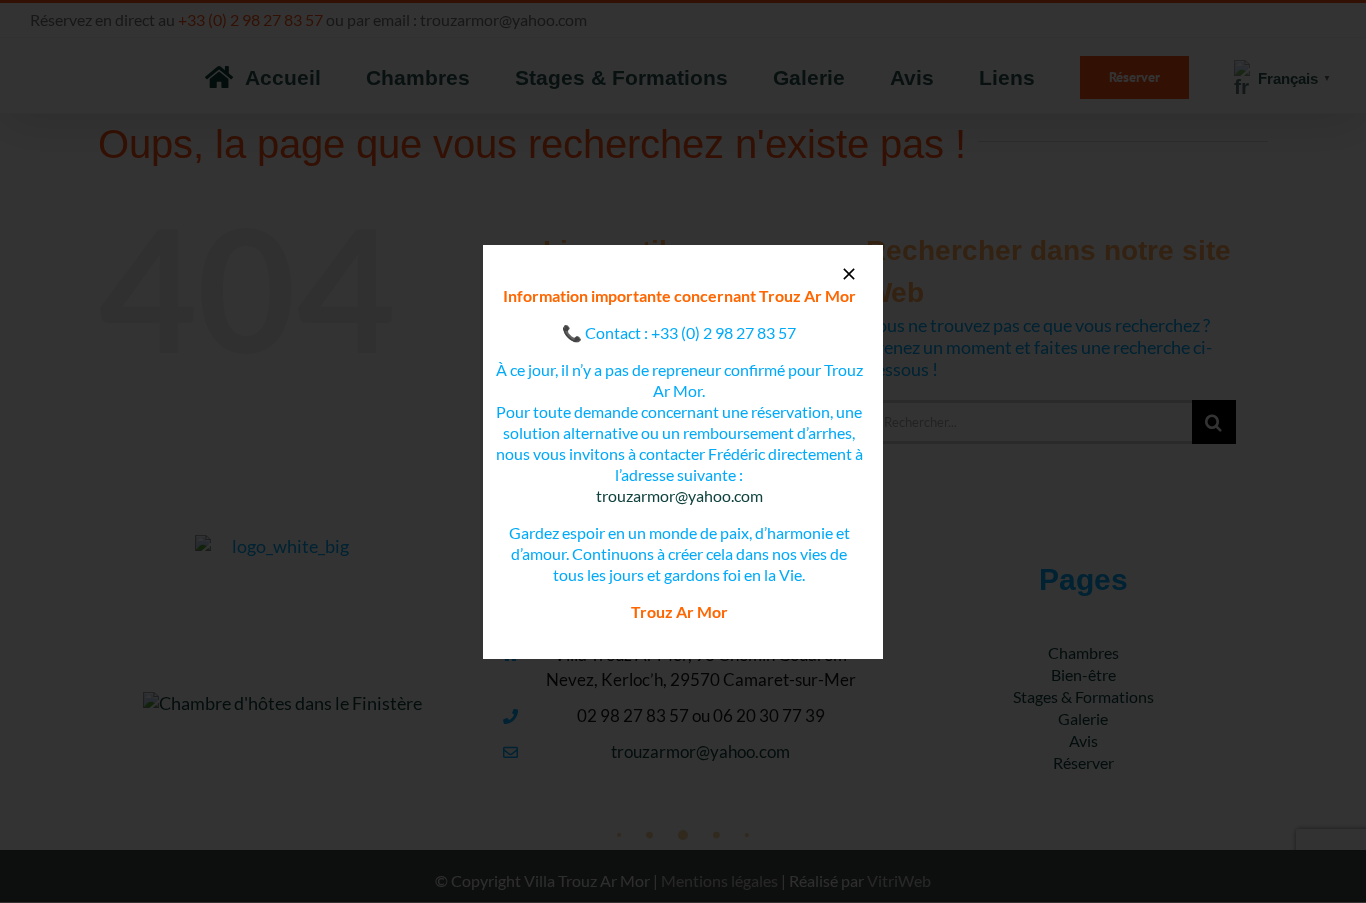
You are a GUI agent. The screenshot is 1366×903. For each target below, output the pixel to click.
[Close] (849, 274)
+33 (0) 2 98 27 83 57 (723, 332)
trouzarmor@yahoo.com (679, 495)
